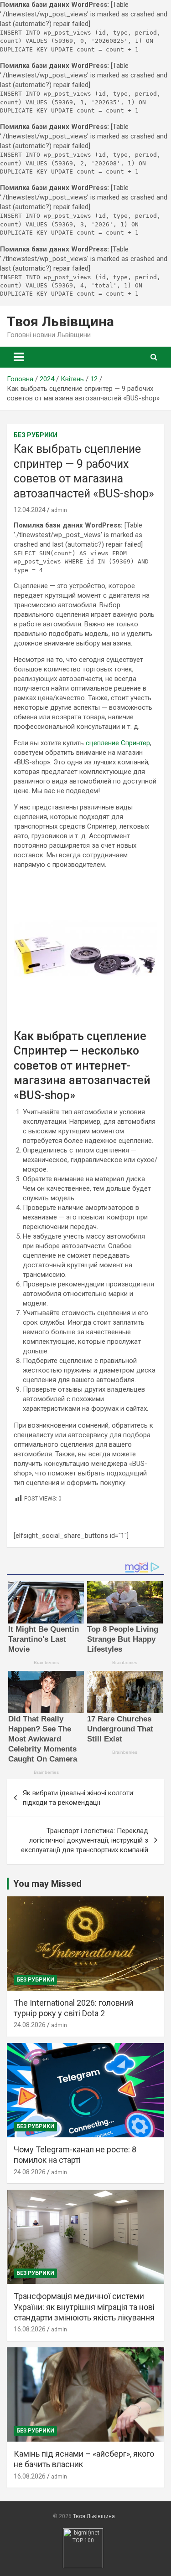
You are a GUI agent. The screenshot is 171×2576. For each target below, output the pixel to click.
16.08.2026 (30, 2329)
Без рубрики (36, 435)
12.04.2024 (30, 510)
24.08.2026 (30, 2025)
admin (59, 510)
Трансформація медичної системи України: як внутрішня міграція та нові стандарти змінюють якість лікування (84, 2307)
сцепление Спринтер (118, 743)
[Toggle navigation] (19, 357)
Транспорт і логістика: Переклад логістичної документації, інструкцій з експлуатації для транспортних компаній (85, 1840)
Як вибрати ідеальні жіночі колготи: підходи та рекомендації (79, 1798)
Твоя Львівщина (60, 321)
